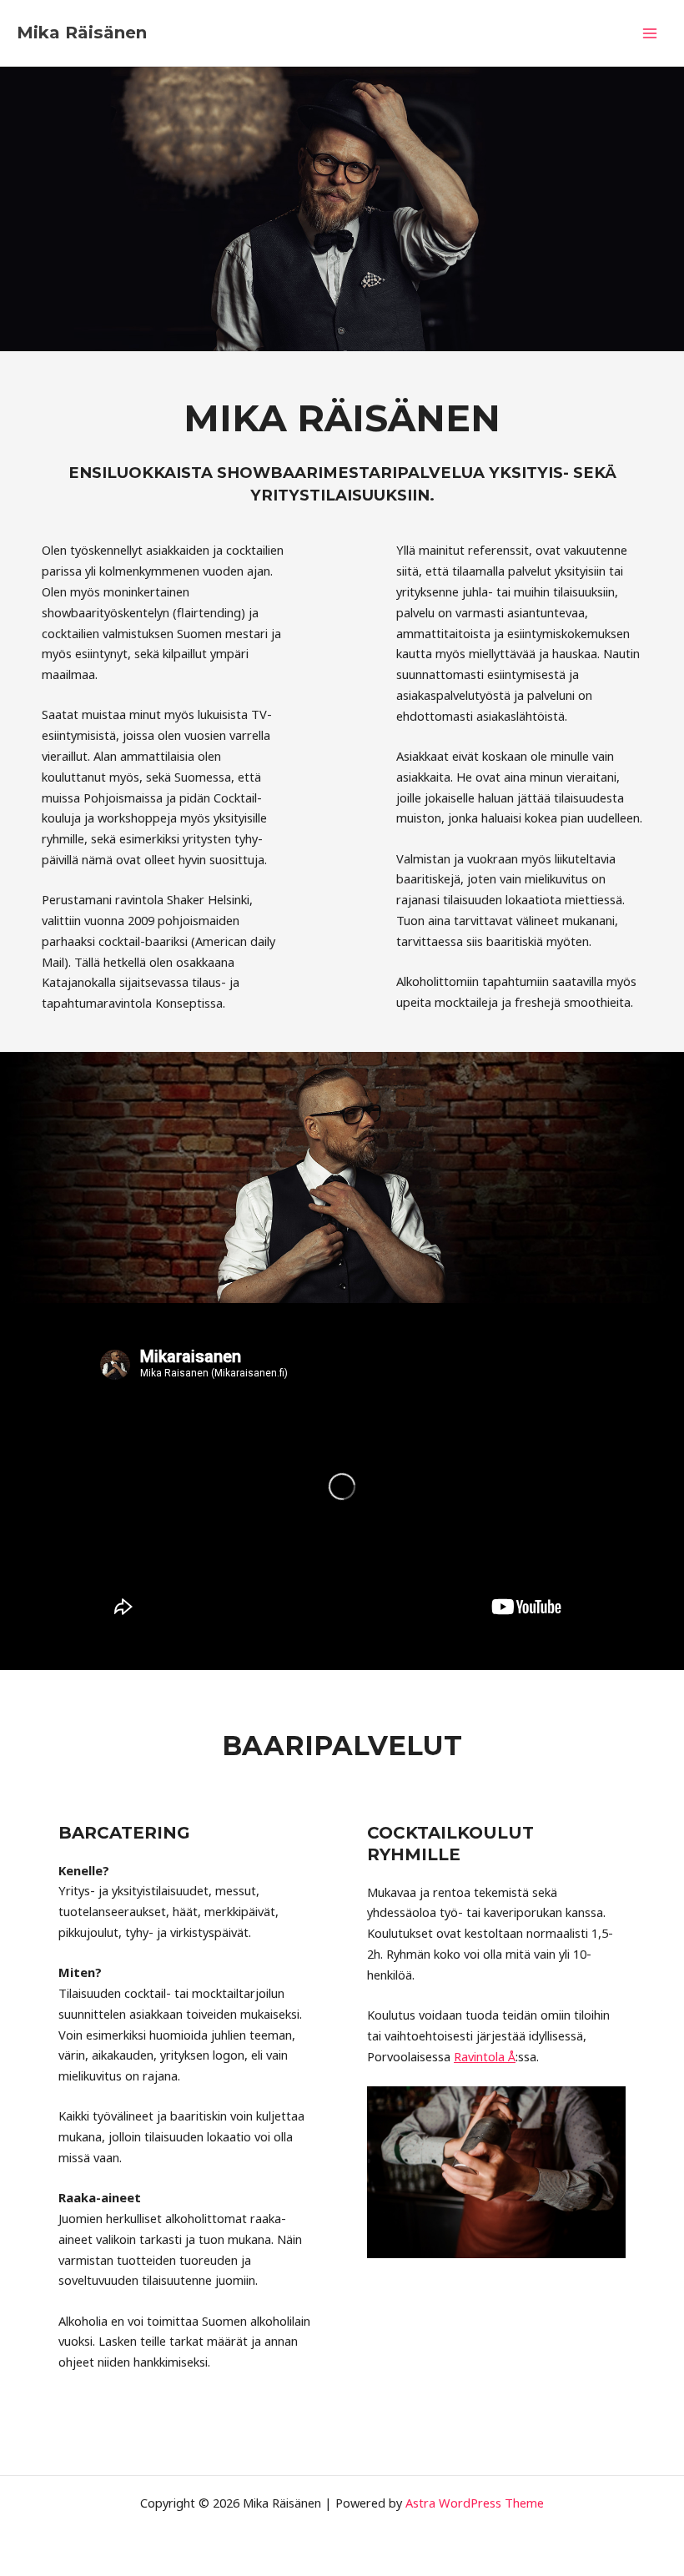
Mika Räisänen (82, 33)
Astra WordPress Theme (475, 2503)
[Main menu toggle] (650, 33)
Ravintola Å (485, 2056)
